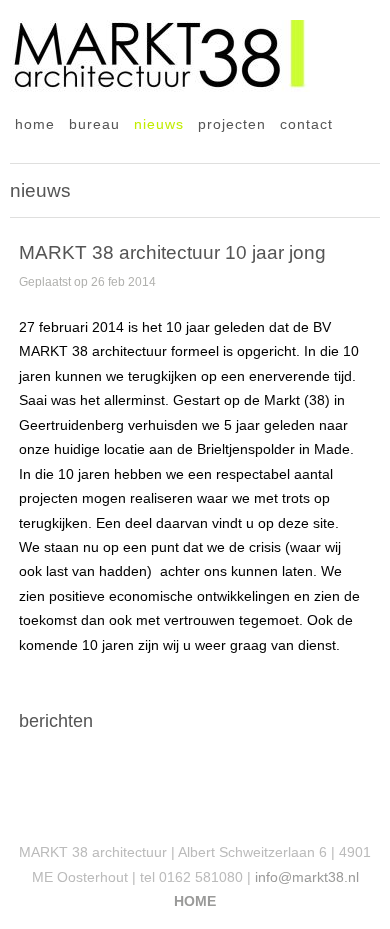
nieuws (159, 124)
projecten (232, 124)
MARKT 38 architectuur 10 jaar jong (172, 252)
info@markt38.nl (307, 877)
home (35, 124)
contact (306, 124)
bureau (94, 124)
